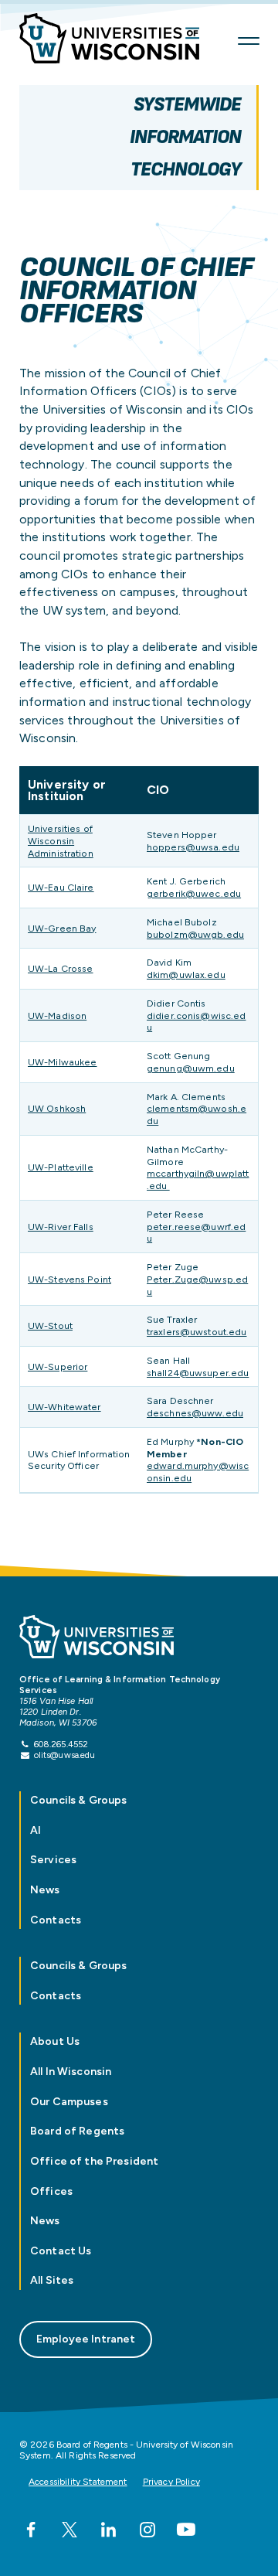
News (45, 1890)
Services (53, 1860)
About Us (55, 2041)
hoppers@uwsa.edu (193, 847)
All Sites (52, 2280)
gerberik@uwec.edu (194, 893)
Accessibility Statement (78, 2482)
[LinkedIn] (108, 2530)
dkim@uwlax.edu (186, 975)
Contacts (56, 1920)
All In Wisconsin (71, 2072)
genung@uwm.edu (191, 1068)
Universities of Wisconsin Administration (61, 841)
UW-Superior (58, 1366)
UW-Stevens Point (69, 1279)
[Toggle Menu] (249, 41)
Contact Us (61, 2251)
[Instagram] (147, 2530)
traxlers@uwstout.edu (197, 1332)
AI (36, 1830)
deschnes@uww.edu (195, 1413)
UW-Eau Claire (61, 887)
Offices (51, 2191)
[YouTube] (186, 2530)
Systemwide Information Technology (185, 137)
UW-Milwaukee (62, 1062)
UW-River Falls (61, 1227)
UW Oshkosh (57, 1108)
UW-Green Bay (62, 928)
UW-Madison (57, 1015)
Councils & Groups (78, 1800)
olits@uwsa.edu (65, 1755)
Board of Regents (77, 2131)
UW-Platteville (61, 1167)
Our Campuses (69, 2102)
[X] (69, 2530)
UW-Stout (50, 1325)
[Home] (119, 41)
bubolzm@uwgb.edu (195, 934)
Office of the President (94, 2161)
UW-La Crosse (60, 968)
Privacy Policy (171, 2482)
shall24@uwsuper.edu (198, 1373)
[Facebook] (31, 2530)
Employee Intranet (86, 2339)
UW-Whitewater (64, 1407)
